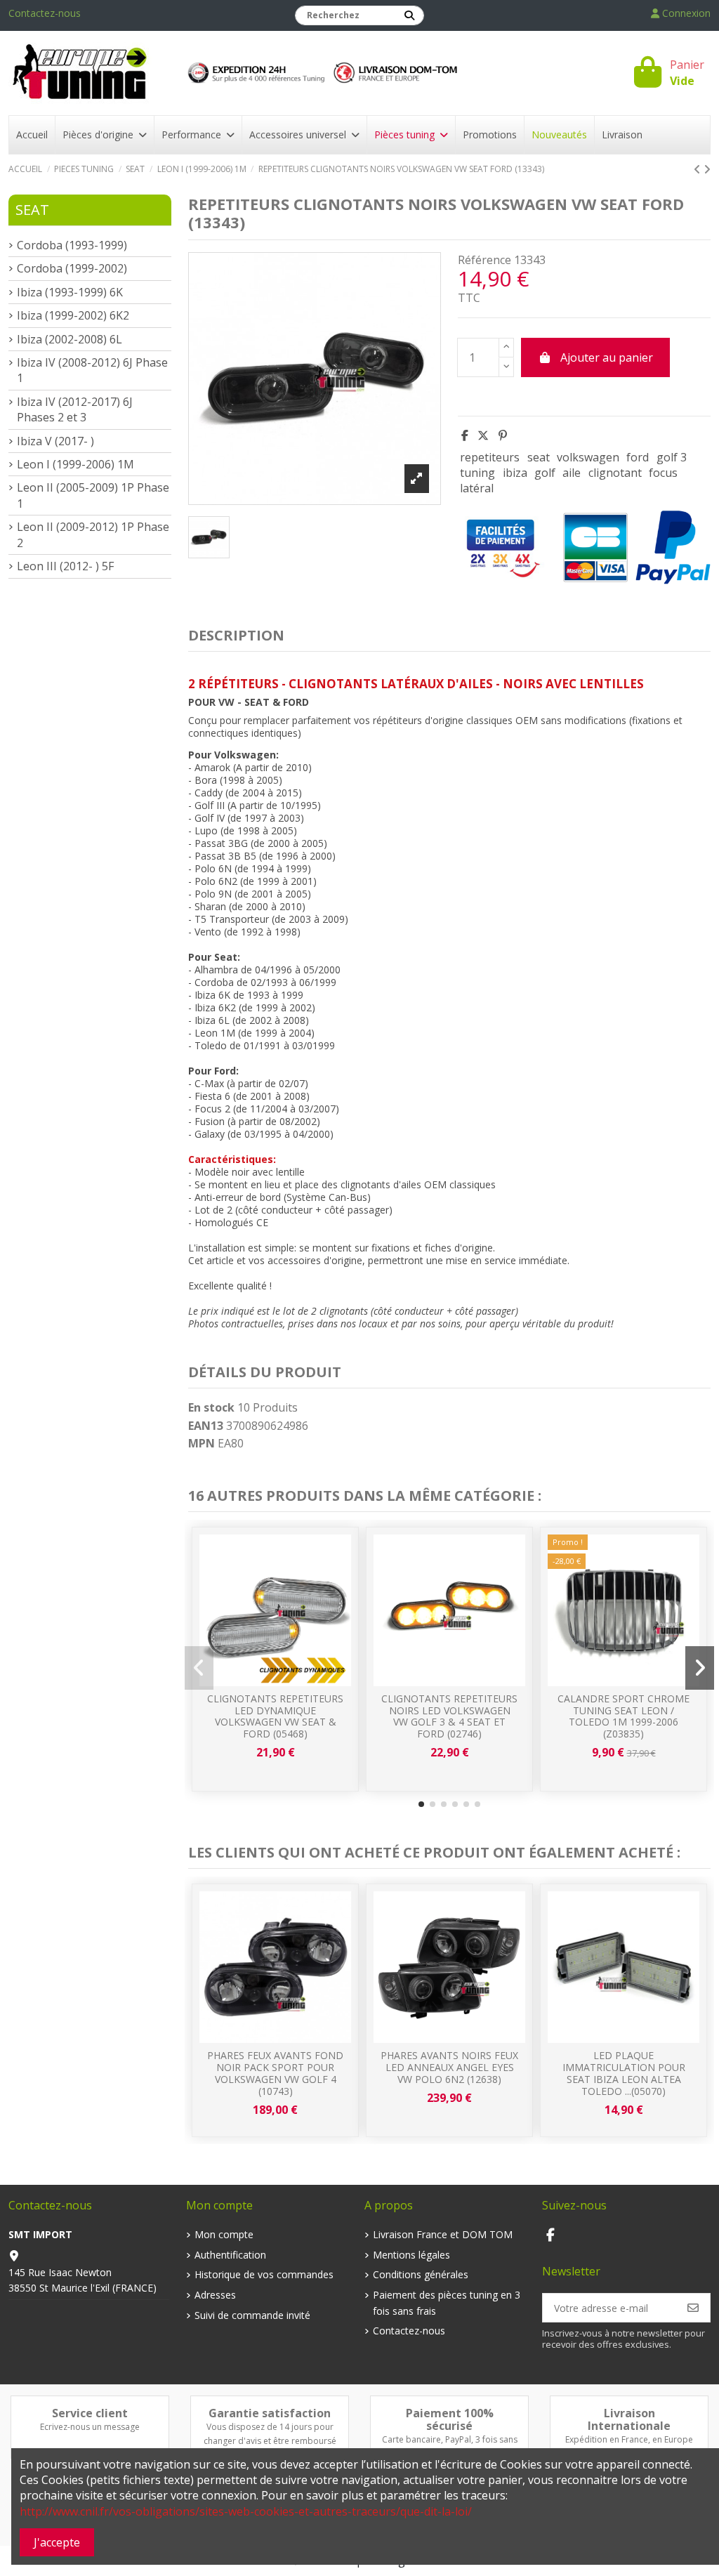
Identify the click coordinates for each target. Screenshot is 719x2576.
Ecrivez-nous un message (90, 2427)
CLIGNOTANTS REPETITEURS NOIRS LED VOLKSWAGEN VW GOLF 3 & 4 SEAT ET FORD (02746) (449, 1716)
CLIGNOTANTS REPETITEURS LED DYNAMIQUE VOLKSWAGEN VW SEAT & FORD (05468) (275, 1716)
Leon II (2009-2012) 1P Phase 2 (93, 534)
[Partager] (465, 435)
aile (572, 473)
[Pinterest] (503, 435)
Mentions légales (411, 2255)
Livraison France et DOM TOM (443, 2234)
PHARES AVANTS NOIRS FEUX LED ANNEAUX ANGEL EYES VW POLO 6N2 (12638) (449, 2067)
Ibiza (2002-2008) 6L (70, 339)
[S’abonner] (693, 2308)
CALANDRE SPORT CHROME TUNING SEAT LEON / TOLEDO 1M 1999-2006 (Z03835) (624, 1716)
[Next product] (707, 169)
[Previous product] (699, 169)
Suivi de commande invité (252, 2315)
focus (663, 473)
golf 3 (672, 457)
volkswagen (588, 457)
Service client (90, 2413)
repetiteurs (490, 457)
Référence (484, 260)
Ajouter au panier (607, 357)
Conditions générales (421, 2274)
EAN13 (206, 1426)
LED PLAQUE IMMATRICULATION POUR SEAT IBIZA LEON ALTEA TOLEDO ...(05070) (624, 2073)
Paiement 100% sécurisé (450, 2419)
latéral (477, 488)
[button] (421, 1804)
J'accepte (57, 2542)
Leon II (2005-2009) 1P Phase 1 (93, 495)
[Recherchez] (409, 15)
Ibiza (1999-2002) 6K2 (73, 315)
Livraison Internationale (629, 2419)
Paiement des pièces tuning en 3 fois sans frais (447, 2302)
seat (539, 457)
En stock (211, 1407)
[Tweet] (483, 435)
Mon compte (224, 2234)
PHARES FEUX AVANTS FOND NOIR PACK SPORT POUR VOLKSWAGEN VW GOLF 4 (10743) (275, 2073)
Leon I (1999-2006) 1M (75, 464)
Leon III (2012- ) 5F (65, 566)
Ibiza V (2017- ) (55, 441)
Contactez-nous (45, 13)
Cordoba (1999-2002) (72, 268)
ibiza (515, 473)
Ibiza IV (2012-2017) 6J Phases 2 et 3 (75, 409)
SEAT (32, 210)
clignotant (615, 473)
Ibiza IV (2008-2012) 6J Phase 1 (92, 370)
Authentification (230, 2255)
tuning (477, 473)
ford (638, 457)
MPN (202, 1443)
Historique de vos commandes (264, 2274)
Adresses (215, 2295)
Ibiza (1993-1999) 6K (70, 292)
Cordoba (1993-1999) (72, 245)
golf (545, 473)
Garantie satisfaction (270, 2413)
